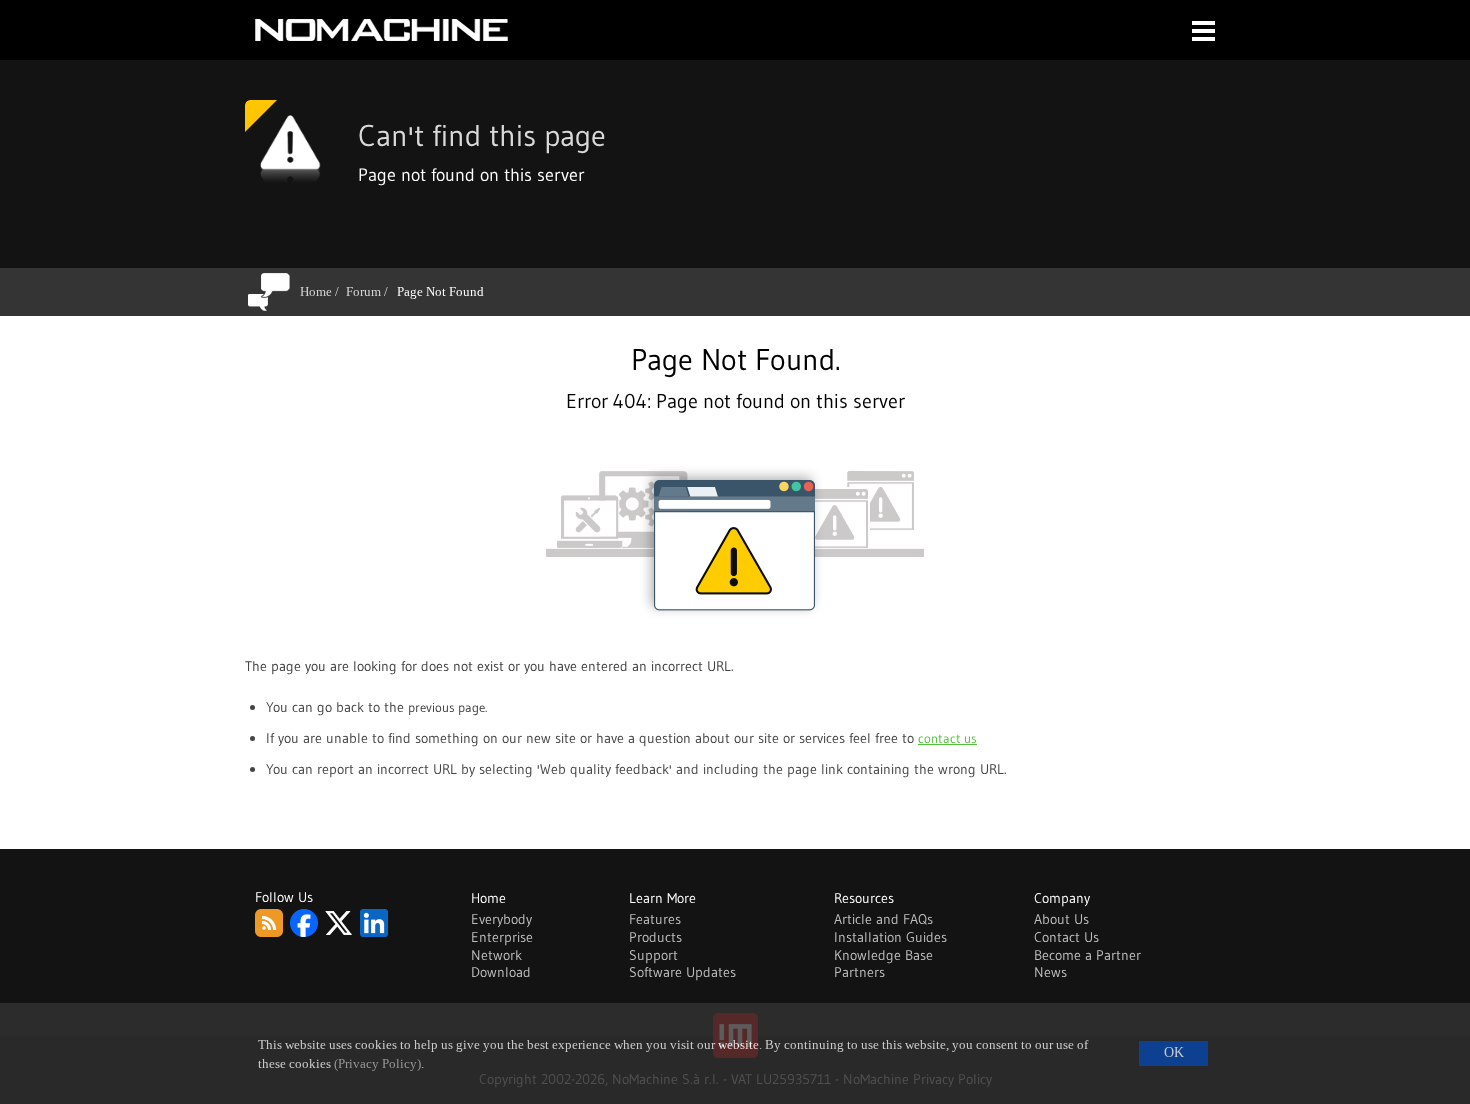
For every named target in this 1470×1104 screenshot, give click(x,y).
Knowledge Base (883, 955)
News (1050, 972)
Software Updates (682, 972)
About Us (1061, 919)
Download (501, 972)
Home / (323, 291)
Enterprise (502, 937)
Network (496, 955)
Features (655, 919)
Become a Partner (1087, 955)
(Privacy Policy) (377, 1064)
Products (655, 937)
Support (653, 955)
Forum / (370, 291)
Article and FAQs (883, 919)
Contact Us (1066, 937)
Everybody (501, 919)
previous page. (447, 707)
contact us (947, 738)
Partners (859, 972)
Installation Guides (890, 937)
